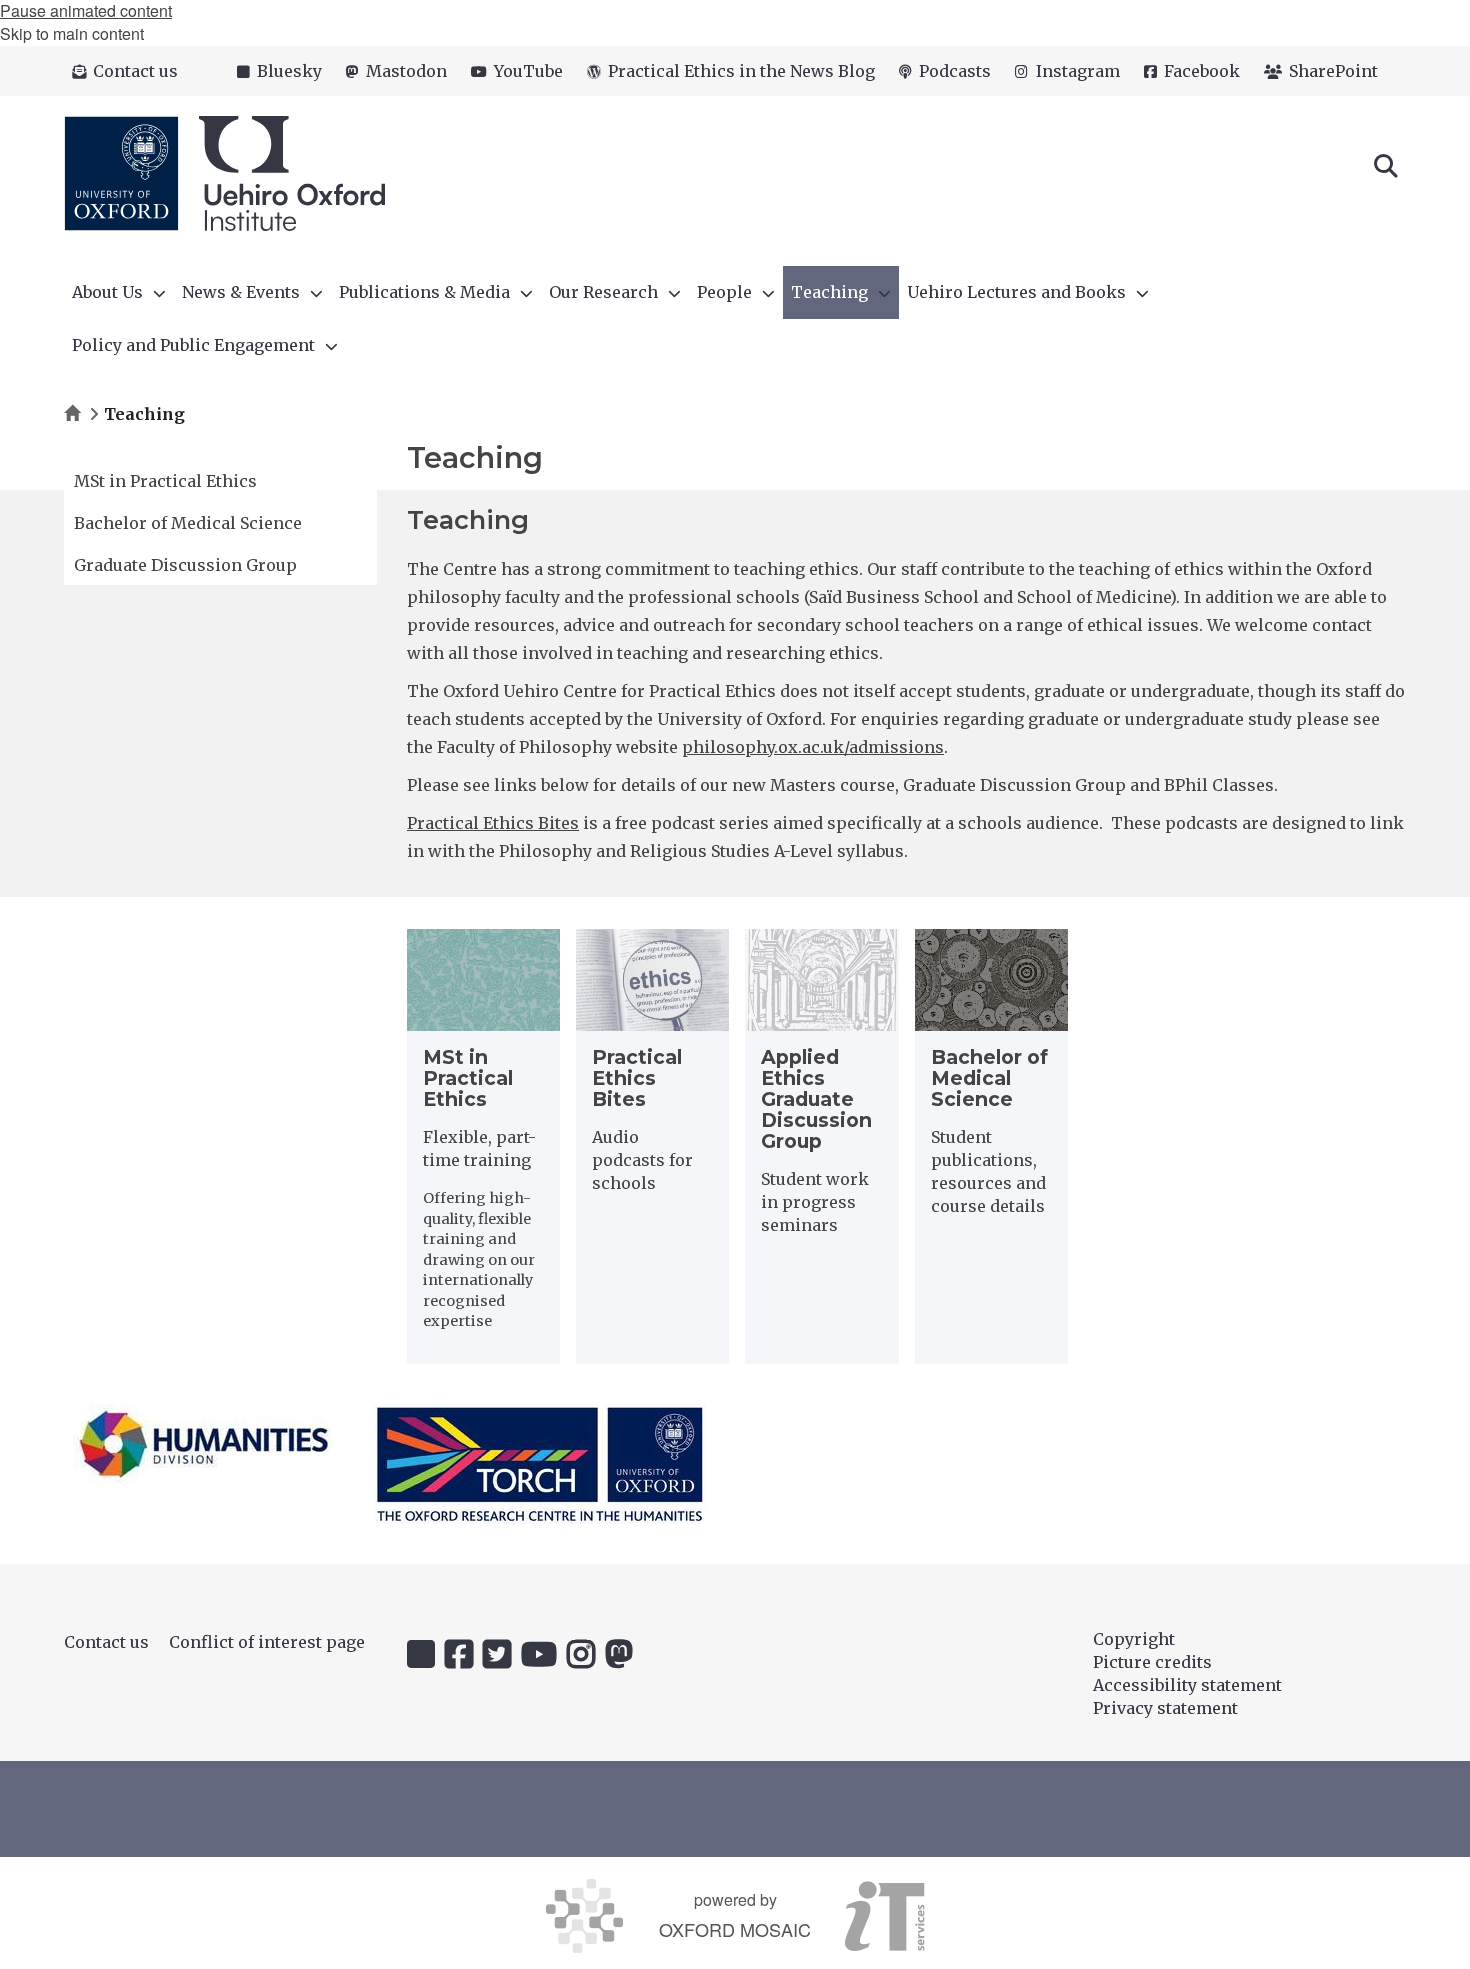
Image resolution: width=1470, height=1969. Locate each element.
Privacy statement (1165, 1708)
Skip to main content (72, 33)
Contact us (106, 1642)
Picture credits (1152, 1662)
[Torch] (540, 1464)
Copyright (1134, 1639)
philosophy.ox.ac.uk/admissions (813, 747)
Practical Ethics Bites (493, 823)
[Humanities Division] (204, 1443)
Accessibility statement (1187, 1685)
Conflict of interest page (267, 1642)
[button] (1386, 164)
